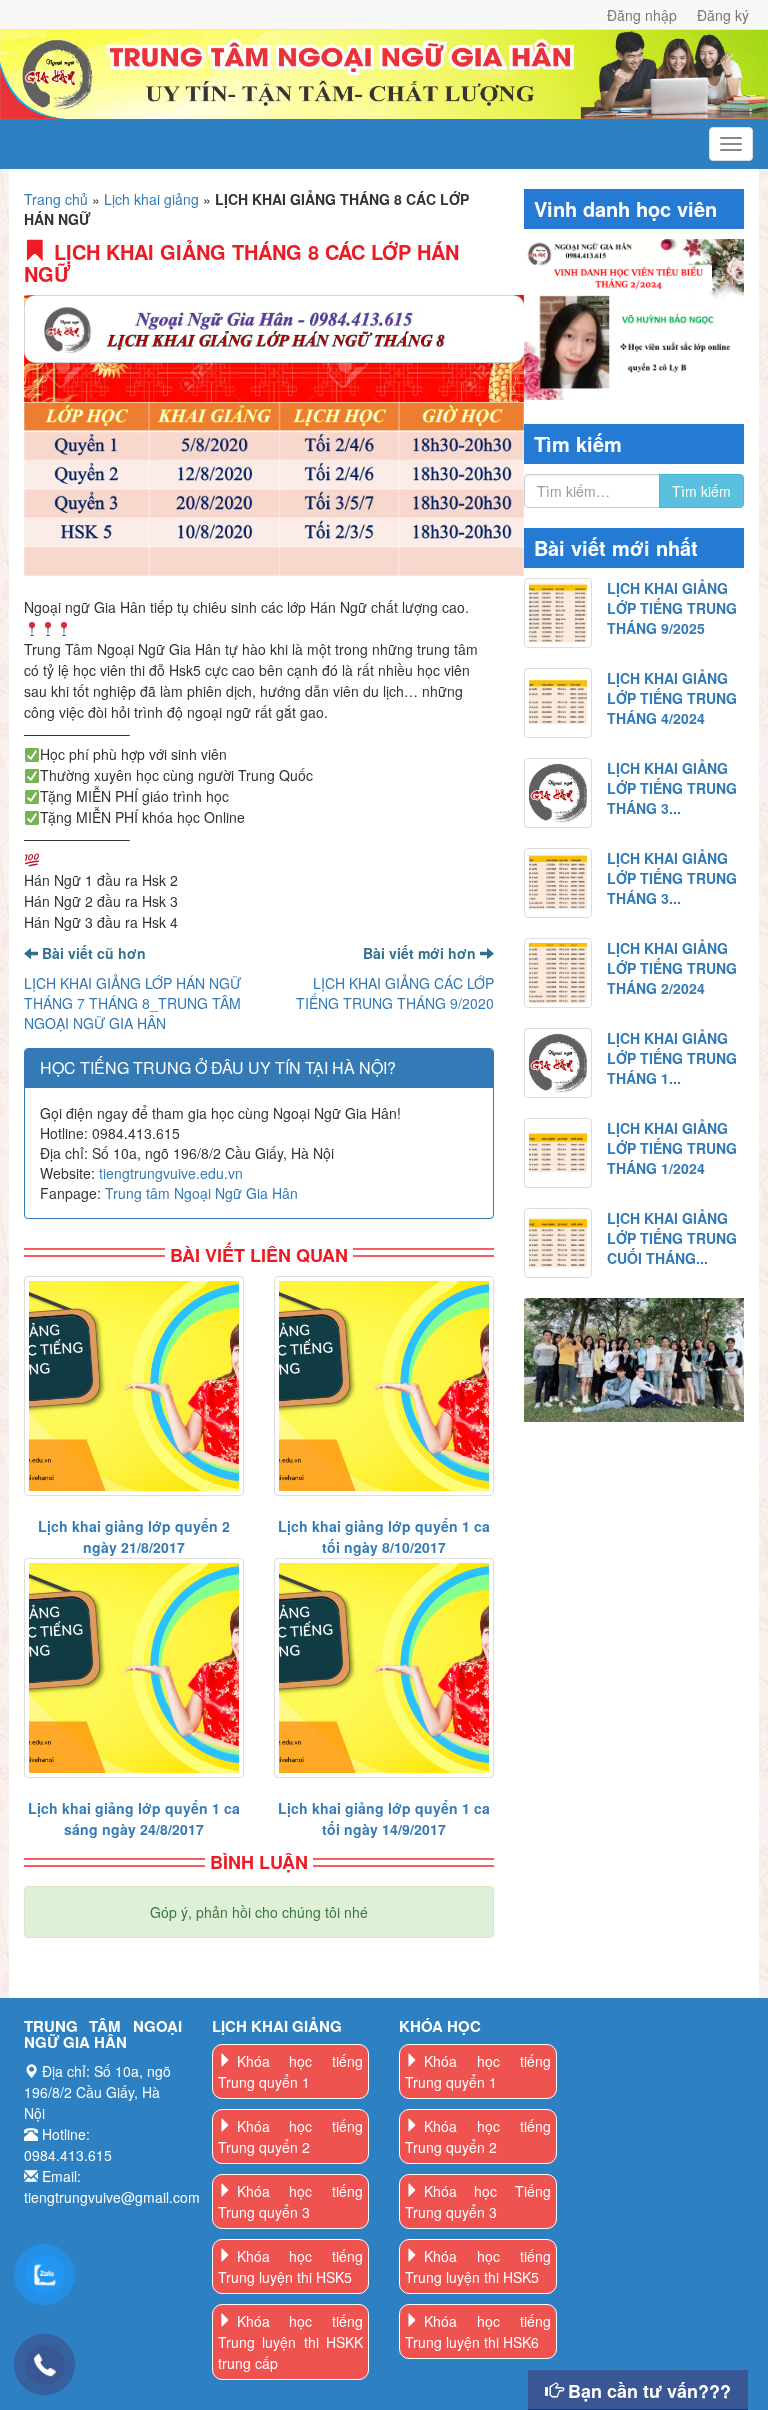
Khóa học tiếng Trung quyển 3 (291, 2201)
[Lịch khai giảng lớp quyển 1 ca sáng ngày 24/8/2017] (134, 1668)
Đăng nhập (642, 15)
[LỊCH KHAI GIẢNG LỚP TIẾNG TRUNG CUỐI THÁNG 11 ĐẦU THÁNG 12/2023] (558, 1243)
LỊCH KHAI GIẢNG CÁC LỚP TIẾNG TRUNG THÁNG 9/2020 (395, 993)
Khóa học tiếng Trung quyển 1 (291, 2071)
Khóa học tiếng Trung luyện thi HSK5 (291, 2266)
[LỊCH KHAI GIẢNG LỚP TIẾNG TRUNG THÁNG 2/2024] (558, 973)
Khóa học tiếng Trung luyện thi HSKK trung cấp (291, 2342)
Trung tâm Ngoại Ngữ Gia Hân (201, 1193)
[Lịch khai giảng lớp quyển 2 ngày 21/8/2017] (134, 1386)
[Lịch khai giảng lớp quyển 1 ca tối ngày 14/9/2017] (384, 1668)
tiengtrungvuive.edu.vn (171, 1173)
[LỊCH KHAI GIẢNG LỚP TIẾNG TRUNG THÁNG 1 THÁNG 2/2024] (558, 1063)
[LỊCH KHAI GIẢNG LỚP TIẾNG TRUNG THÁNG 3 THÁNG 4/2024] (558, 793)
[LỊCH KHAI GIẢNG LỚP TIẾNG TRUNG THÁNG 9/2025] (558, 613)
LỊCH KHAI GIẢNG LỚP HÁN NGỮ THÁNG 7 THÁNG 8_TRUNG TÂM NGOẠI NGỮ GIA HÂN (132, 1003)
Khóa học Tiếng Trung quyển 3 (478, 2201)
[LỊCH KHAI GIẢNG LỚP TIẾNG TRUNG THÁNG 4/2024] (558, 703)
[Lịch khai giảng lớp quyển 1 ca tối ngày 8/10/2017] (384, 1386)
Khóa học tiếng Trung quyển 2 (291, 2136)
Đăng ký (723, 15)
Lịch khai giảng (151, 199)
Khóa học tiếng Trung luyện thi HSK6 (478, 2331)
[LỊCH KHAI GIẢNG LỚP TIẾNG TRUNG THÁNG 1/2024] (558, 1153)
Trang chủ (56, 199)
